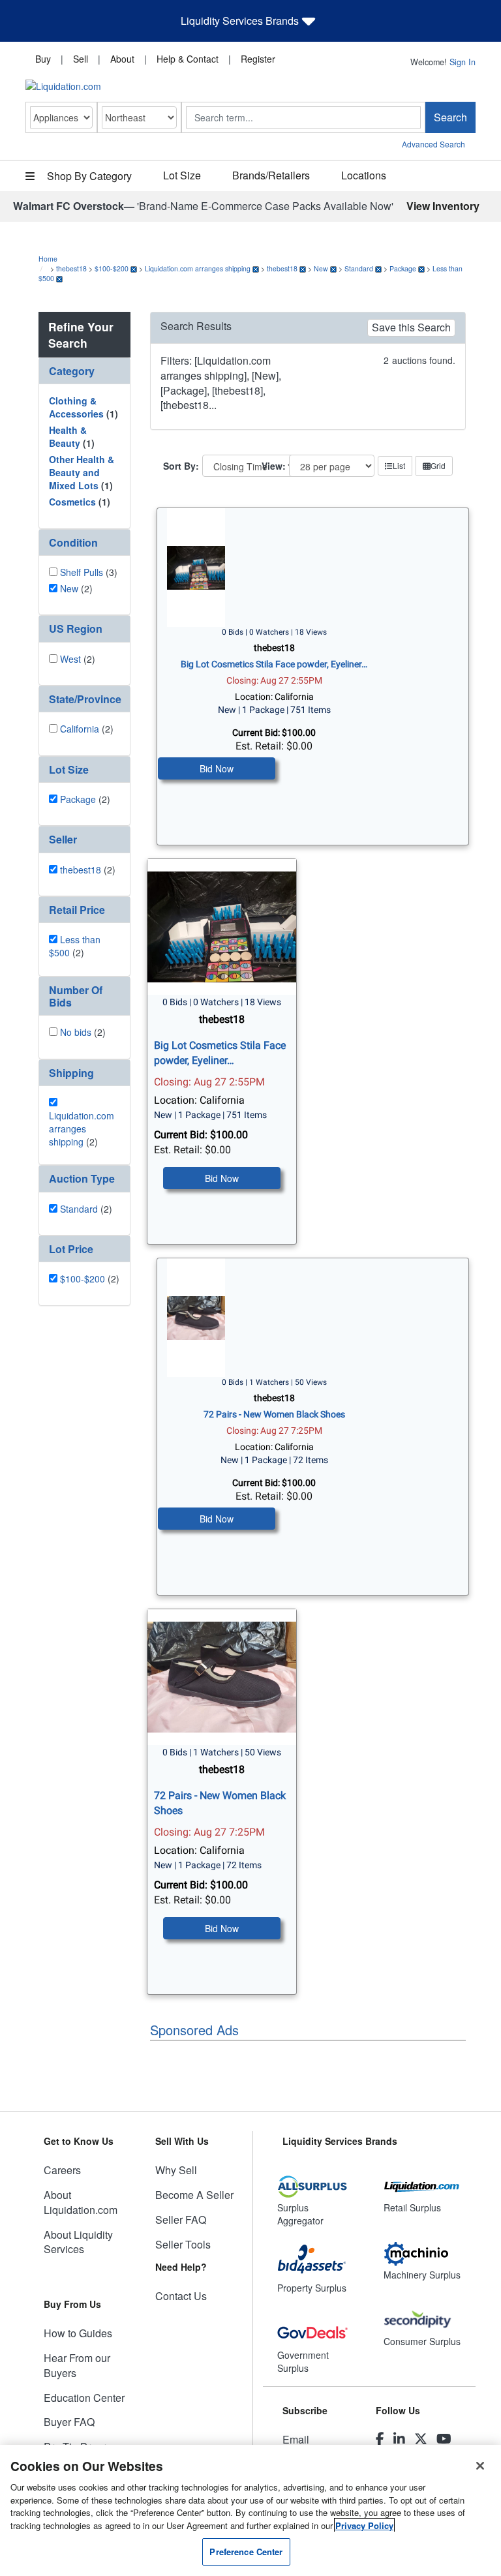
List (399, 465)
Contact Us (181, 2296)
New (321, 268)
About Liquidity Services (78, 2242)
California (80, 729)
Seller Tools (183, 2244)
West (70, 659)
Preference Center (246, 2552)
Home (48, 259)
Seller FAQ (181, 2220)
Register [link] (258, 59)
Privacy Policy (364, 2525)
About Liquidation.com (81, 2202)
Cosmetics (72, 502)
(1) (83, 407)
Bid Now (217, 768)
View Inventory (443, 206)
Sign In (463, 62)
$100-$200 (112, 268)
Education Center (84, 2398)
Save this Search (411, 327)
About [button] (122, 59)
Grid (438, 465)
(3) (89, 572)
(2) (76, 588)
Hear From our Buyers (77, 2365)
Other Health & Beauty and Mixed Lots (82, 472)
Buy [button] (43, 59)
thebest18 (71, 268)
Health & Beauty (68, 436)
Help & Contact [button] (188, 59)
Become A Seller (194, 2195)
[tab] (84, 371)
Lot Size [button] (182, 175)
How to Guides (78, 2333)
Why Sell (176, 2170)
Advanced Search (433, 144)
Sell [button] (81, 59)
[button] (84, 371)
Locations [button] (364, 175)
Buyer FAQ (69, 2422)
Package (403, 268)
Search (450, 117)
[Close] (480, 2466)
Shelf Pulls (82, 572)
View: (274, 466)
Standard (359, 268)
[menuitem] (43, 58)
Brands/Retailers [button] (271, 175)
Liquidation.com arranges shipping (198, 268)
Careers (62, 2170)
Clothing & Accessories (76, 407)
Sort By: (181, 466)
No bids (76, 1032)
